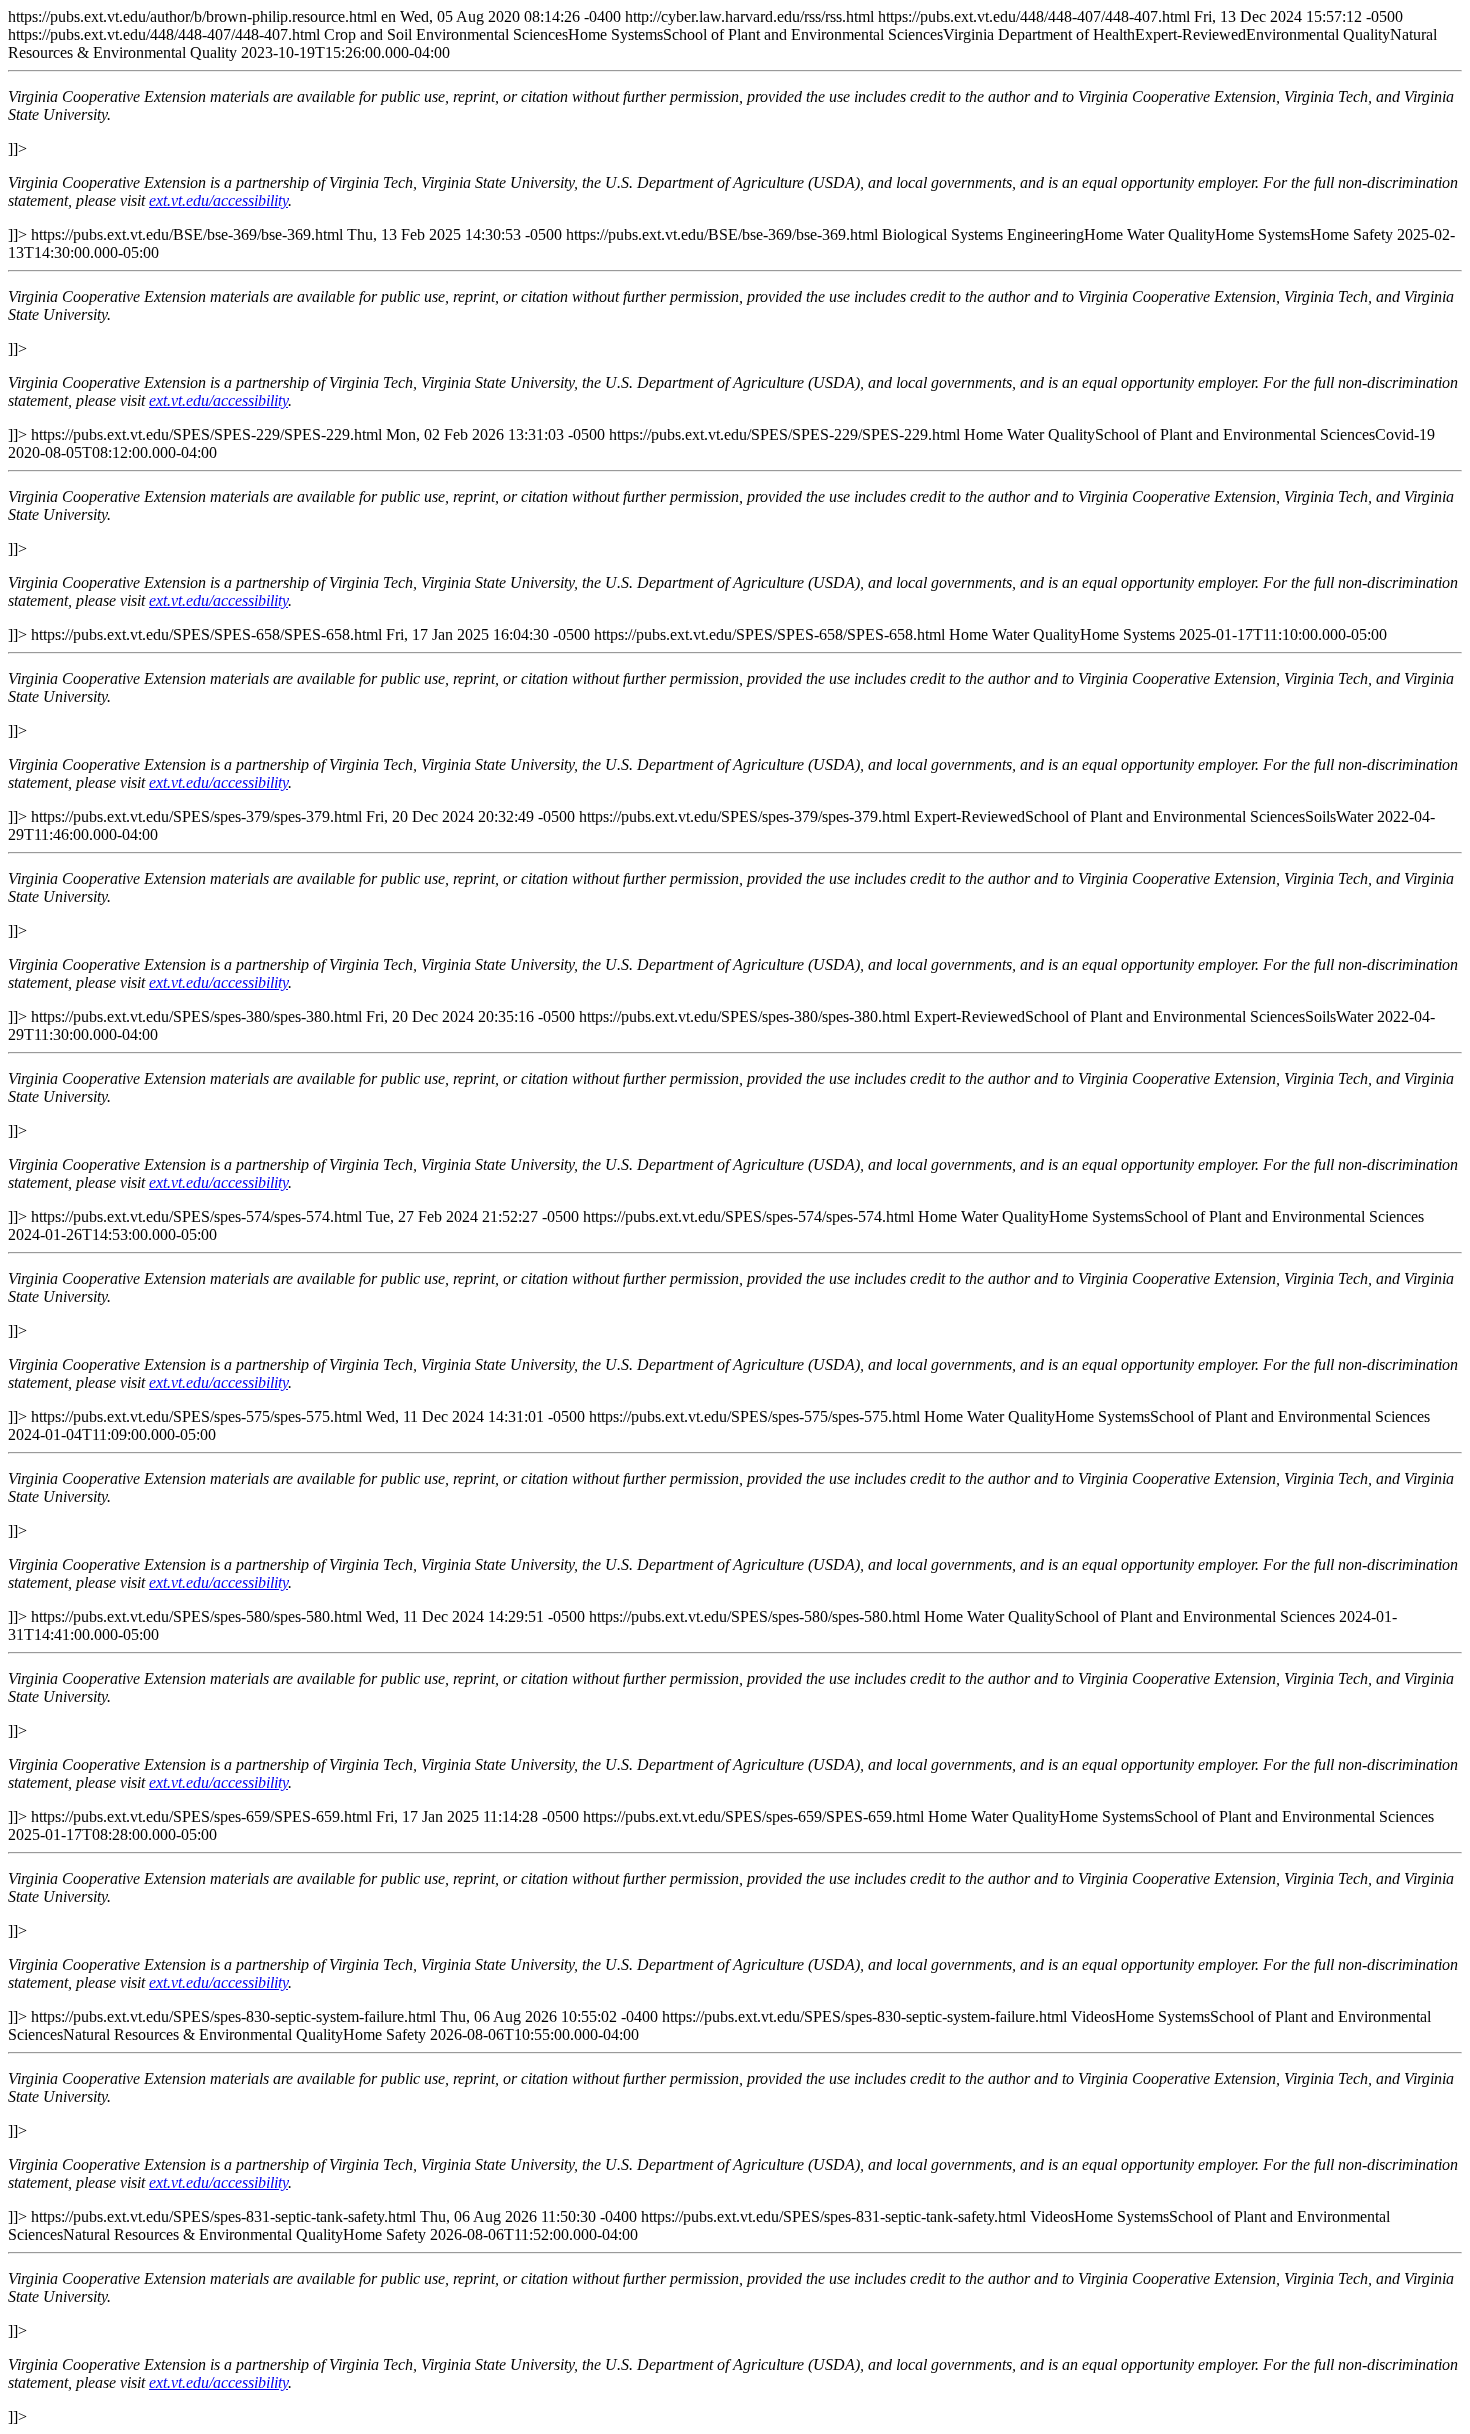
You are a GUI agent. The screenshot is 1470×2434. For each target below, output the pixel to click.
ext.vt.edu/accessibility (218, 200)
